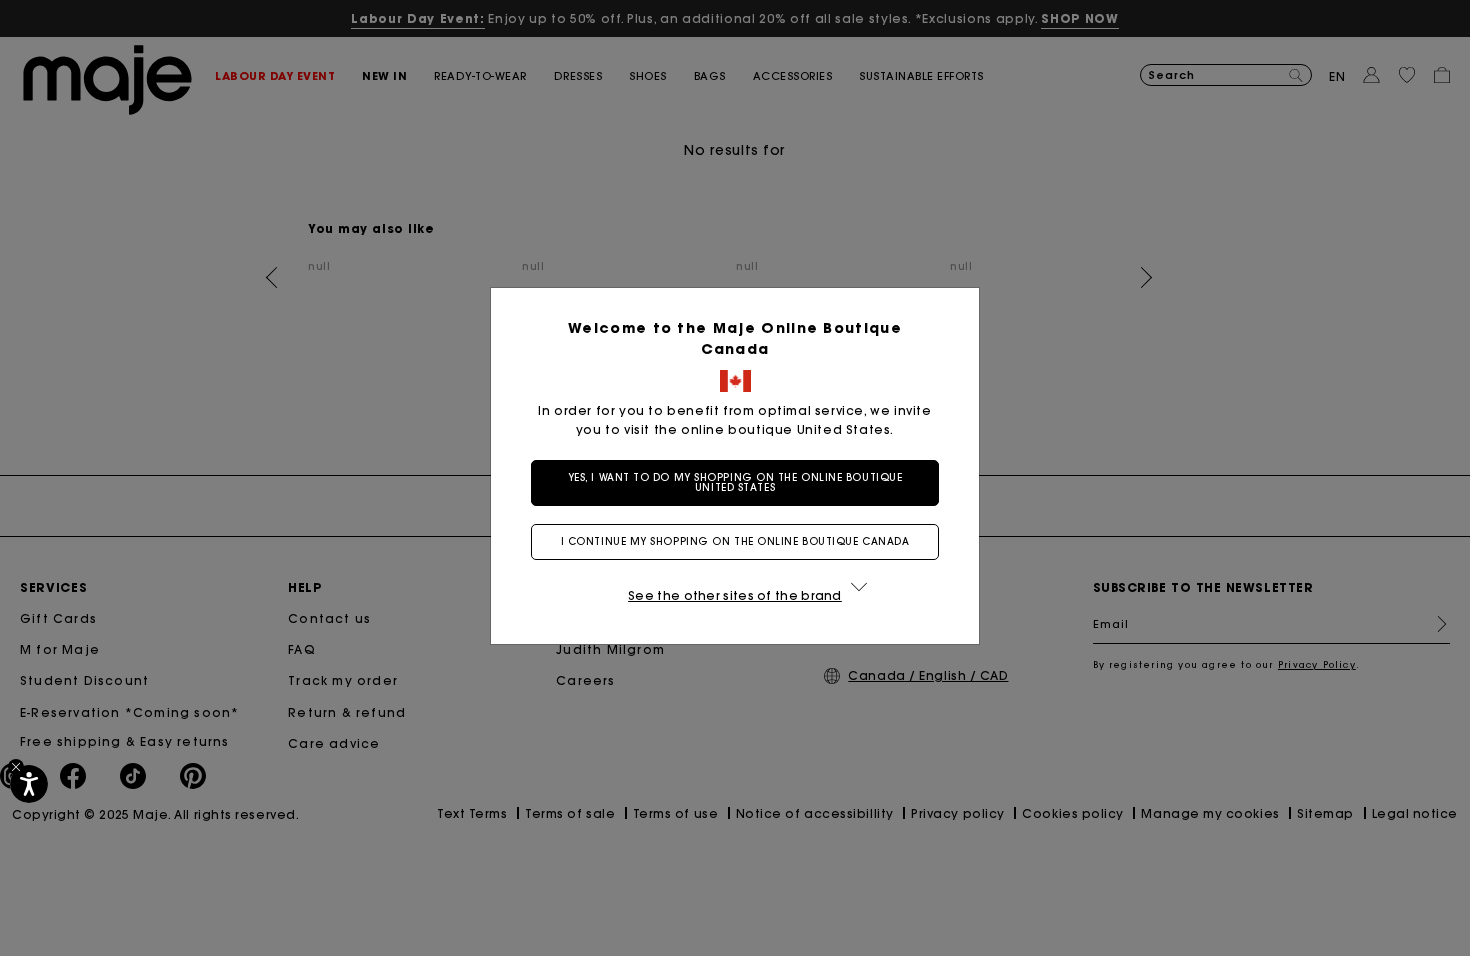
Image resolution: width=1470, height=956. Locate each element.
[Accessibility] (29, 784)
